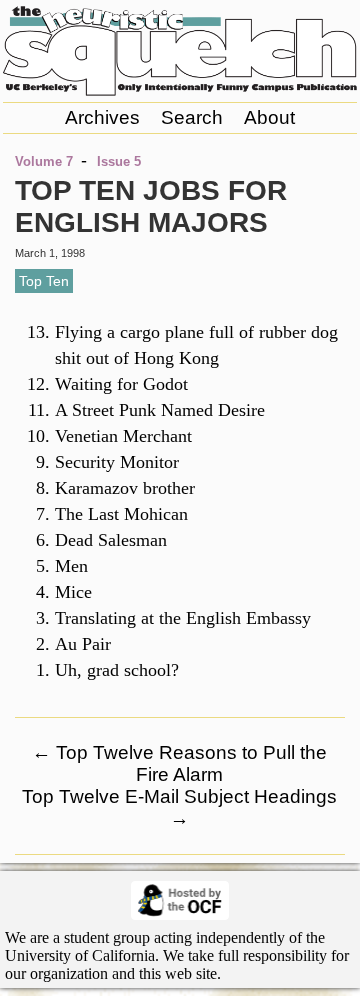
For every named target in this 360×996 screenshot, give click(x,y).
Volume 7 (44, 161)
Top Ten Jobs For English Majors (151, 206)
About (269, 117)
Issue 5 (119, 161)
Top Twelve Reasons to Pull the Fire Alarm (179, 763)
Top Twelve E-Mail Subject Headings (179, 807)
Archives (102, 117)
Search (192, 117)
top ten (44, 281)
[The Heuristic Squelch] (180, 91)
